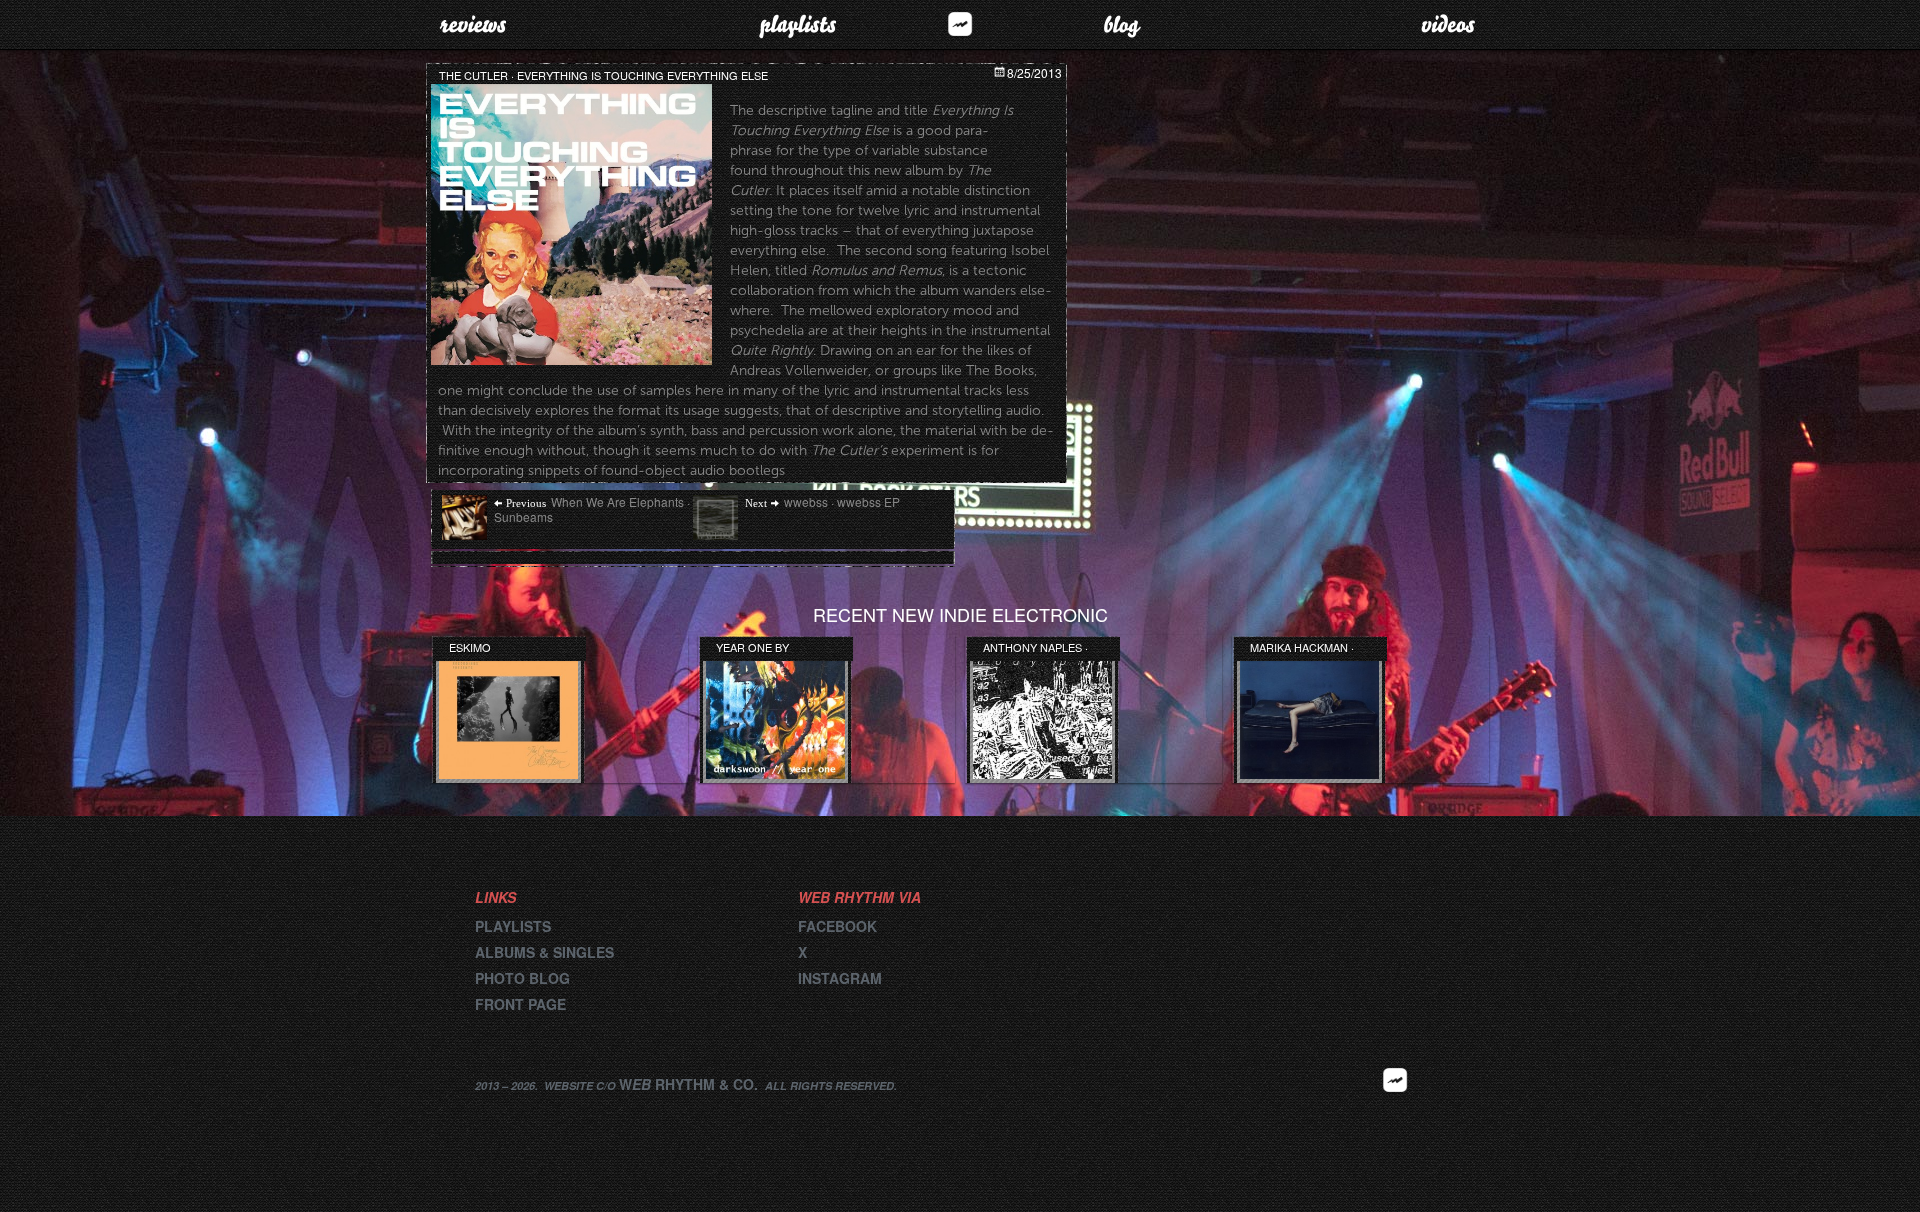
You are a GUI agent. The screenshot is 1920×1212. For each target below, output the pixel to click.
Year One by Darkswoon (752, 647)
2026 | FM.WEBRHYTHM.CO (1395, 1110)
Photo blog (522, 978)
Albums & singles (544, 952)
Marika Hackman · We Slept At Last (1302, 647)
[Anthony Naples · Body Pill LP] (1042, 711)
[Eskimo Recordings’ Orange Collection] (508, 711)
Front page (520, 1004)
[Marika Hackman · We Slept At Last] (1309, 711)
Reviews (472, 24)
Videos (1448, 24)
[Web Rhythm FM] (960, 23)
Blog (1122, 24)
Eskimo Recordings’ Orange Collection (487, 647)
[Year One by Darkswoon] (775, 711)
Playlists (797, 24)
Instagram (840, 978)
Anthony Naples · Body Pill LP (1035, 647)
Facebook (837, 926)
